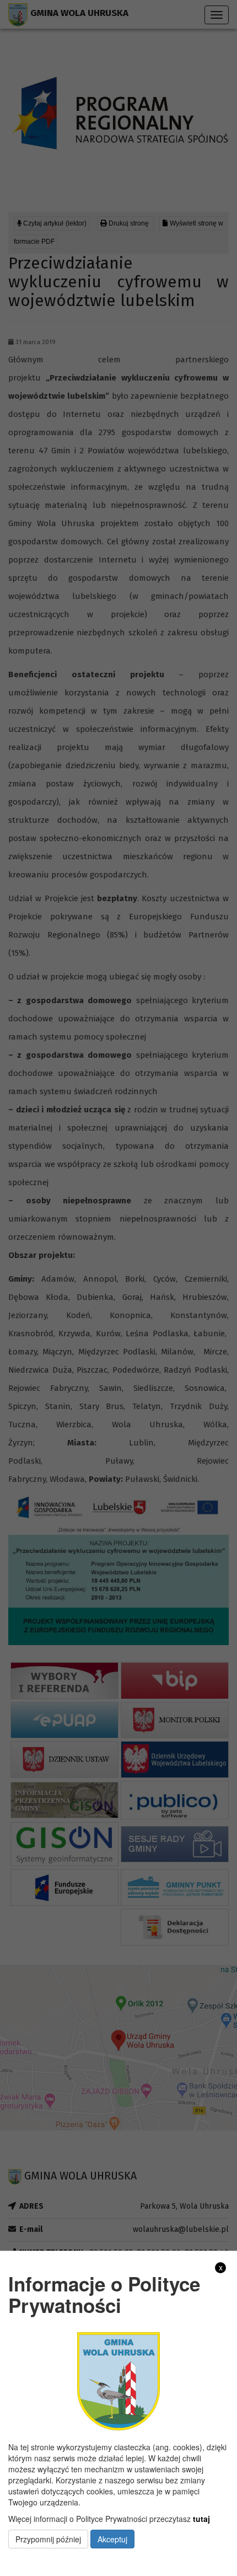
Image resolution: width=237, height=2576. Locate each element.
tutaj (201, 2519)
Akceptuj (112, 2539)
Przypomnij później (48, 2539)
